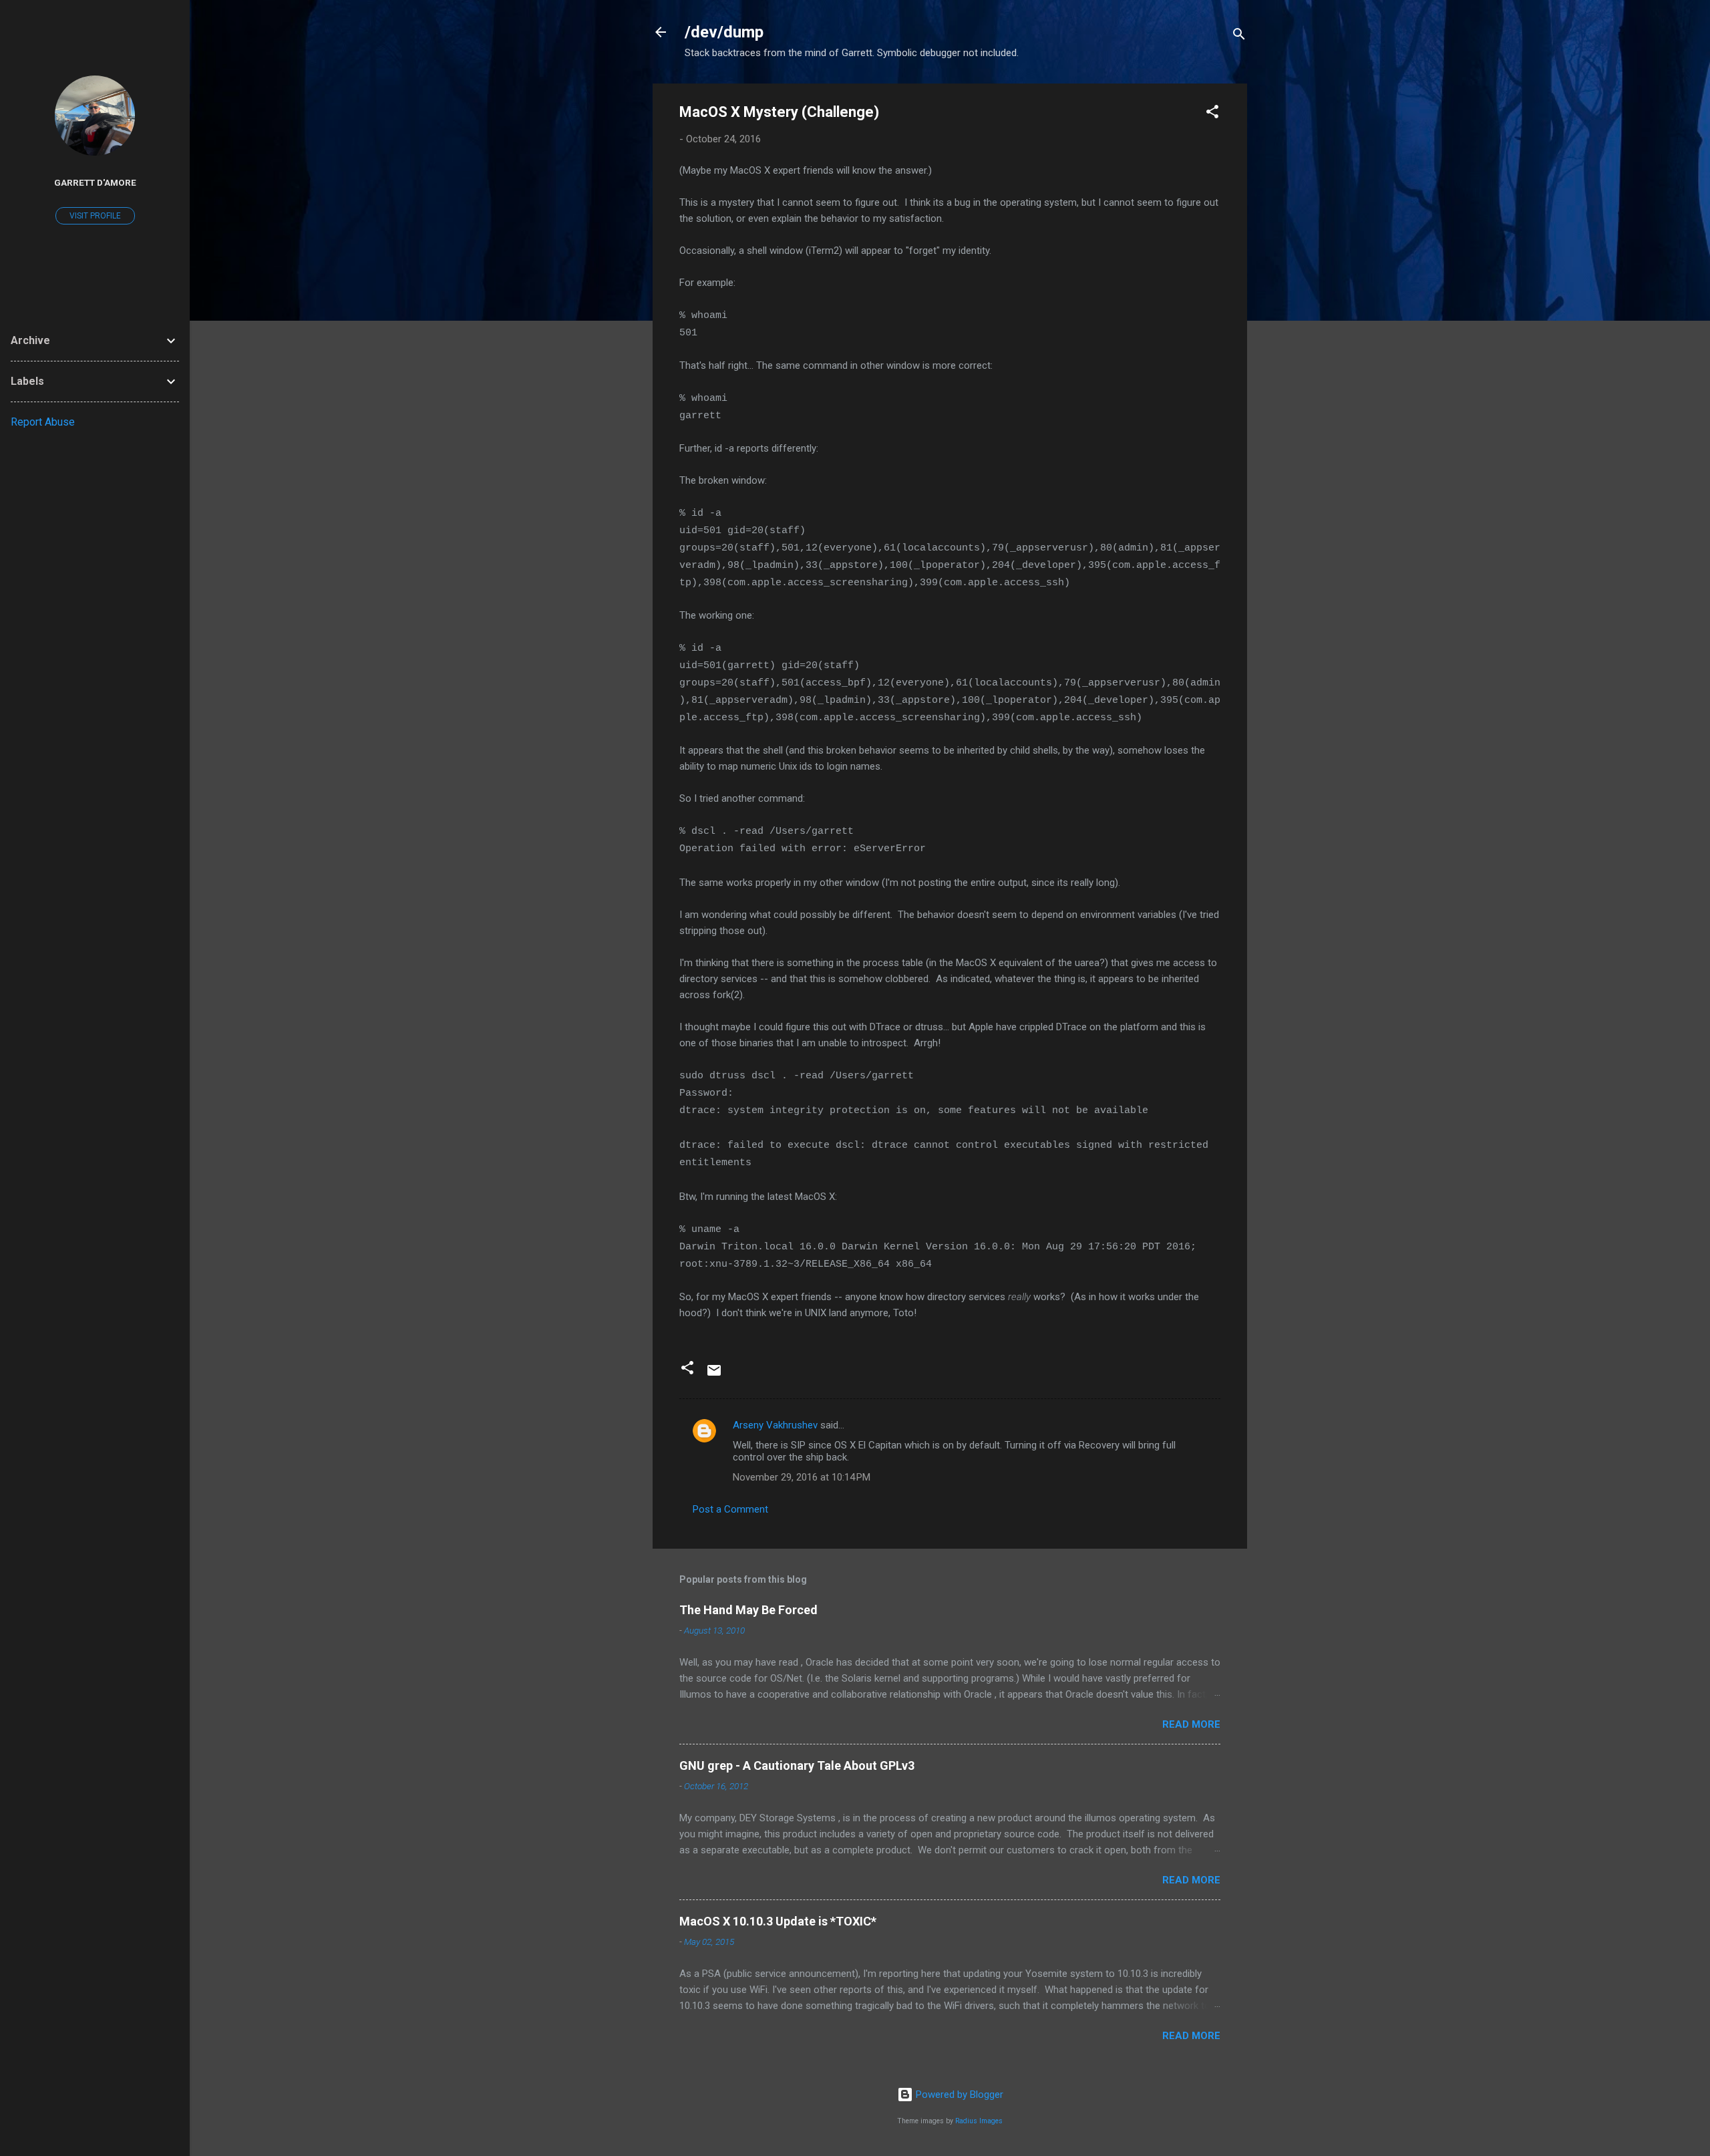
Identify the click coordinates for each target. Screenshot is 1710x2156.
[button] (1212, 114)
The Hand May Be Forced (748, 1610)
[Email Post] (714, 1375)
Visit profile (95, 216)
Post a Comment (730, 1509)
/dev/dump (724, 32)
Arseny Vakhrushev (775, 1425)
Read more (1191, 1724)
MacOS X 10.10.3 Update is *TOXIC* (778, 1921)
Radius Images (979, 2121)
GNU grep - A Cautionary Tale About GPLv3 (797, 1765)
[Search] (1239, 36)
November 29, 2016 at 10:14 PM (802, 1477)
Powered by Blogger (958, 2095)
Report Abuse (43, 422)
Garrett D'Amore (95, 182)
